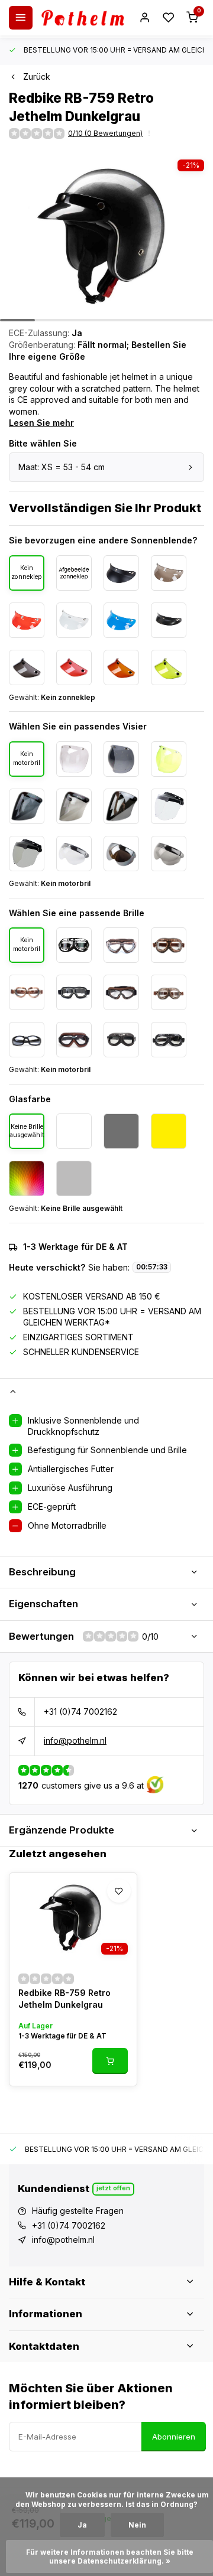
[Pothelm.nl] (83, 18)
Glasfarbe (30, 1099)
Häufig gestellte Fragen (78, 2211)
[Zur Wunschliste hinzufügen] (119, 1891)
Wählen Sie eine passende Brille (77, 913)
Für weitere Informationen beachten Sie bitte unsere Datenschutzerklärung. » (111, 2557)
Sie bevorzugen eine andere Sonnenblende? (103, 540)
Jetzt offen (113, 2188)
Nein (137, 2525)
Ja (82, 2525)
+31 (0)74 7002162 (80, 1712)
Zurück (37, 76)
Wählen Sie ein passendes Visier (78, 726)
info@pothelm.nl (75, 1740)
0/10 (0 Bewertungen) (105, 133)
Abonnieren (174, 2437)
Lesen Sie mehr (41, 423)
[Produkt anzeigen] (110, 2061)
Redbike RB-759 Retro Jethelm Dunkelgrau (64, 1999)
